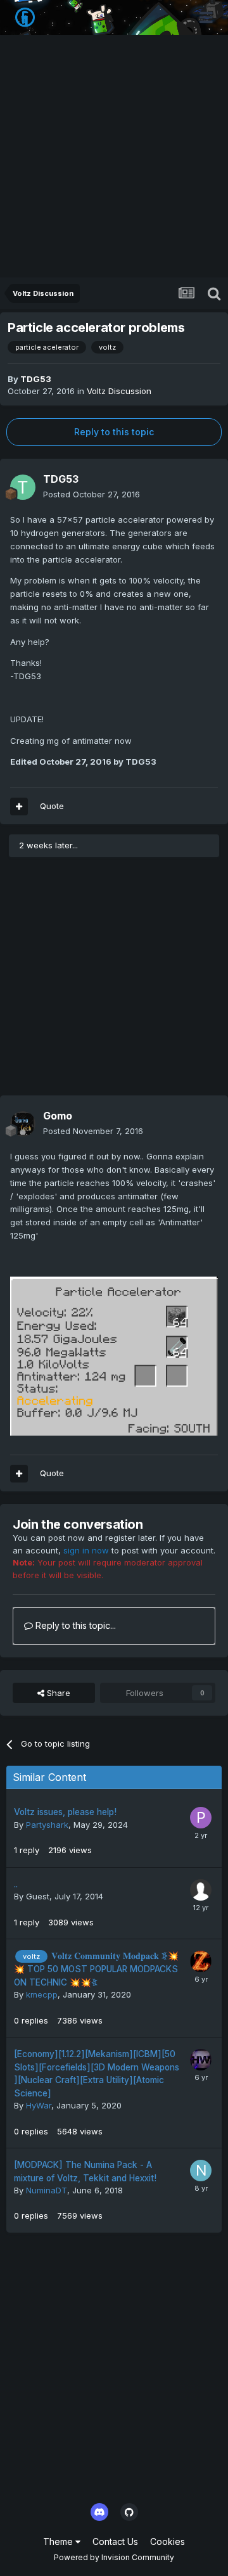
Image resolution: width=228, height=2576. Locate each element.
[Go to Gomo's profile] (23, 1124)
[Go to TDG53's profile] (23, 487)
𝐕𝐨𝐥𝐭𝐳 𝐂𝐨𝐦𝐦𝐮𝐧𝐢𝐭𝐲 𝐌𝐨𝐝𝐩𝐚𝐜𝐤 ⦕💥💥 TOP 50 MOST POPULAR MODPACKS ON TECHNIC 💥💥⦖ (96, 1969)
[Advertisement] (114, 157)
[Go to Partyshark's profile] (201, 1818)
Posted (92, 494)
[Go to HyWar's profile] (201, 2060)
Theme (59, 2541)
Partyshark (47, 1825)
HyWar (39, 2105)
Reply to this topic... (74, 1625)
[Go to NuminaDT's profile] (201, 2171)
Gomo (58, 1116)
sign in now (86, 1550)
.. (16, 1884)
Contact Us (115, 2541)
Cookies (168, 2541)
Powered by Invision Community (114, 2557)
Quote (52, 806)
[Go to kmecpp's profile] (201, 1961)
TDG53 (36, 379)
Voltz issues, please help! (65, 1812)
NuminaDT (47, 2190)
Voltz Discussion (119, 391)
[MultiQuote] (19, 807)
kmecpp (42, 1994)
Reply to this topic (114, 432)
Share (57, 1693)
